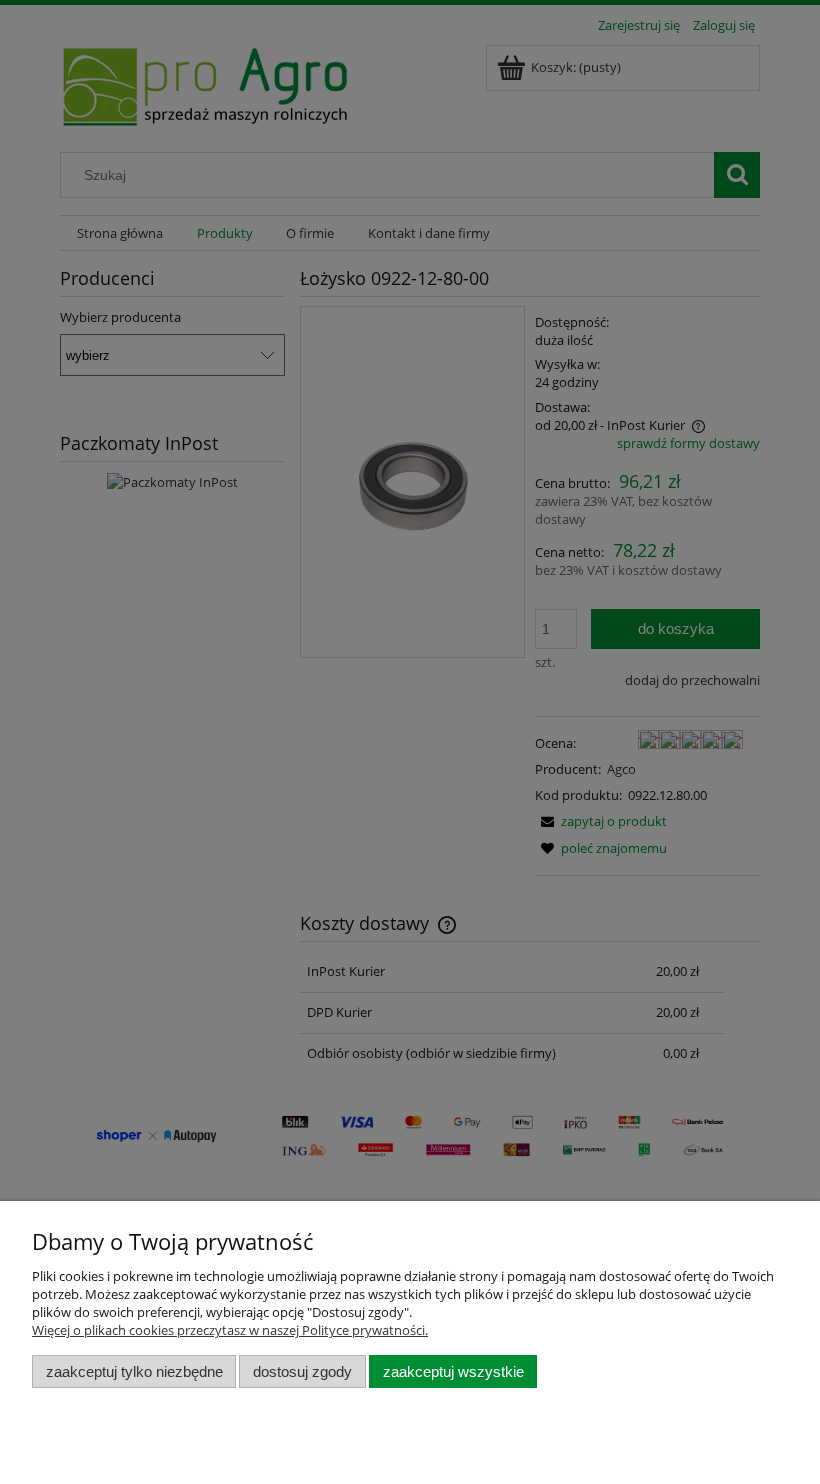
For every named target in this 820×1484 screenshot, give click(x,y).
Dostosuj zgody (302, 1371)
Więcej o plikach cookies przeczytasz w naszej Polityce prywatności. (230, 1330)
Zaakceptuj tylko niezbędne (134, 1371)
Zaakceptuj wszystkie (453, 1371)
